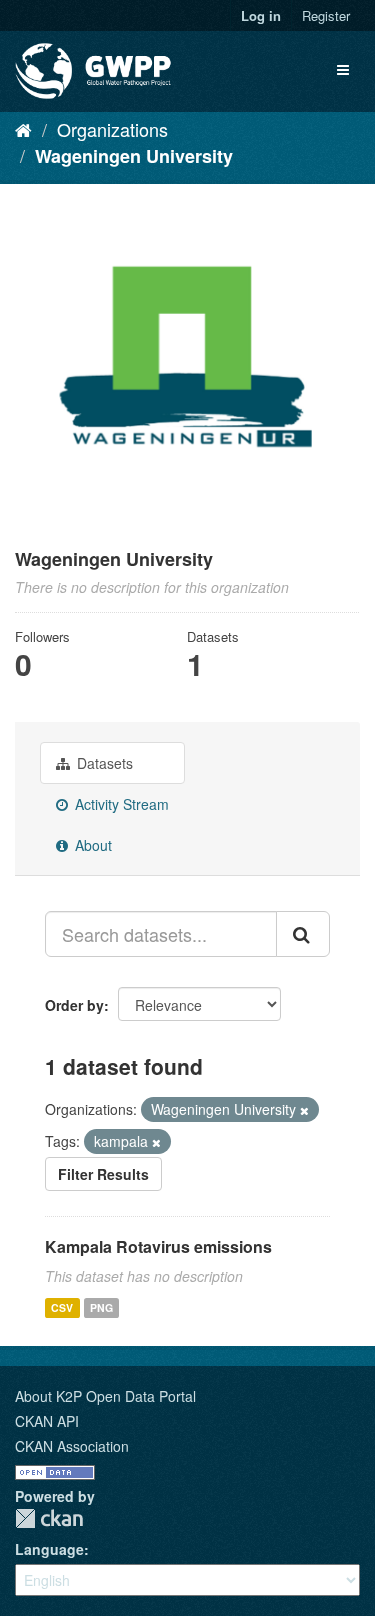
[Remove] (304, 1110)
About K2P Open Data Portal (105, 1396)
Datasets (103, 763)
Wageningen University (134, 156)
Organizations (112, 129)
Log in (261, 15)
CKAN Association (72, 1446)
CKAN (49, 1518)
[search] (303, 934)
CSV (62, 1307)
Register (326, 15)
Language (49, 1549)
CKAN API (47, 1421)
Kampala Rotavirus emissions (158, 1246)
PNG (101, 1307)
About (91, 845)
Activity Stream (120, 804)
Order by (74, 1005)
